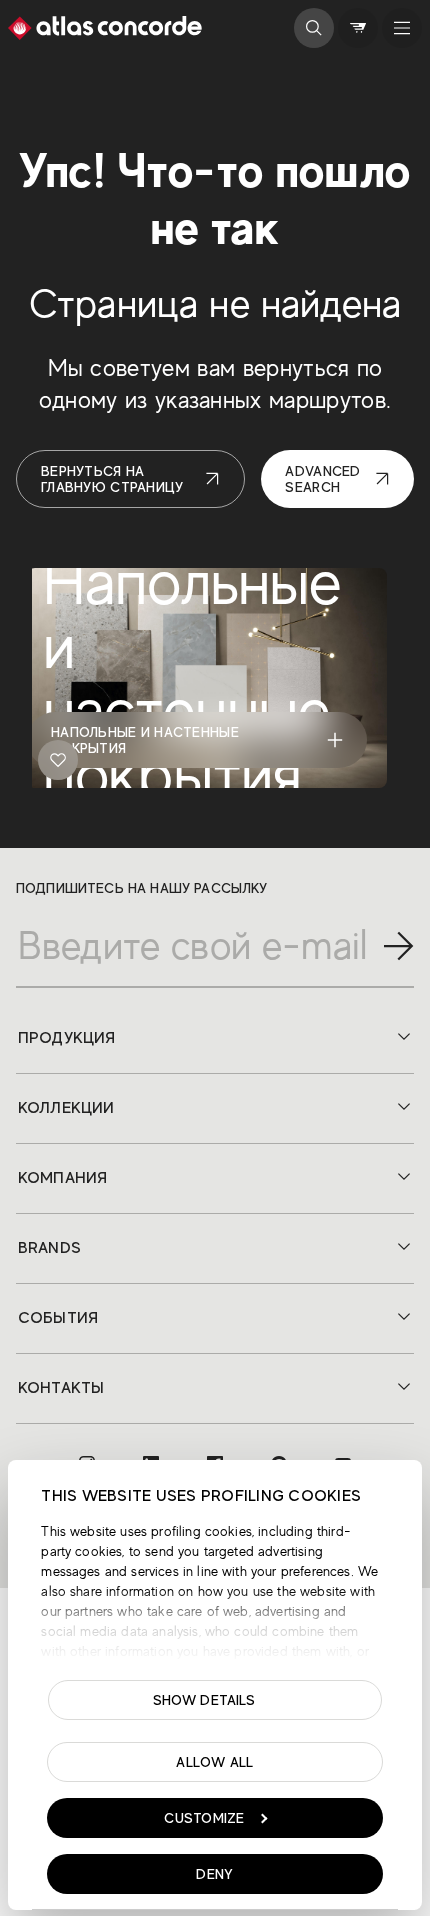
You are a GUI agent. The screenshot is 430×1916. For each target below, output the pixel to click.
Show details (204, 1700)
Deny (214, 1874)
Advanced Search (322, 479)
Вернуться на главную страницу (112, 479)
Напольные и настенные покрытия (145, 740)
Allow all (215, 1762)
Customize (204, 1818)
